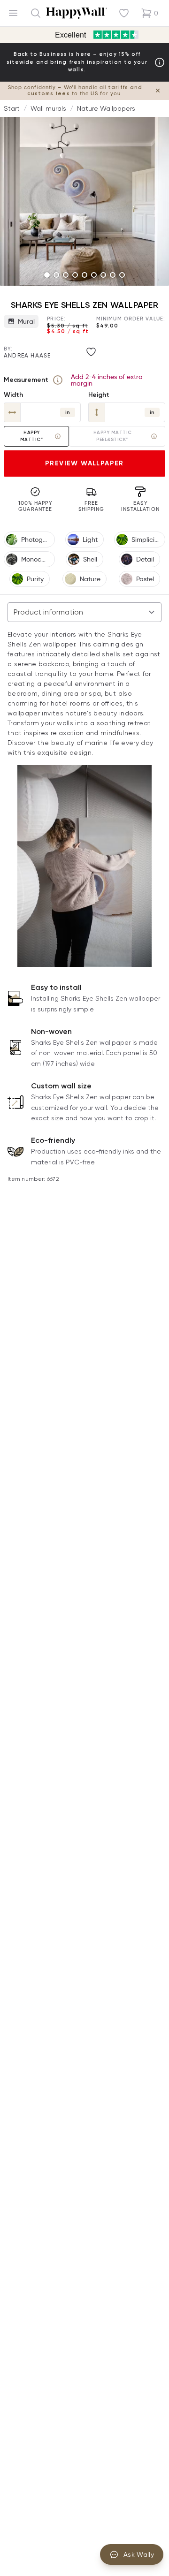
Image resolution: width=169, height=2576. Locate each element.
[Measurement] (58, 380)
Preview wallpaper (84, 463)
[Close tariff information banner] (158, 91)
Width (13, 395)
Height (99, 395)
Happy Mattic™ (32, 436)
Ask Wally (139, 2554)
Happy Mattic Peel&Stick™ (113, 436)
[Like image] (91, 352)
